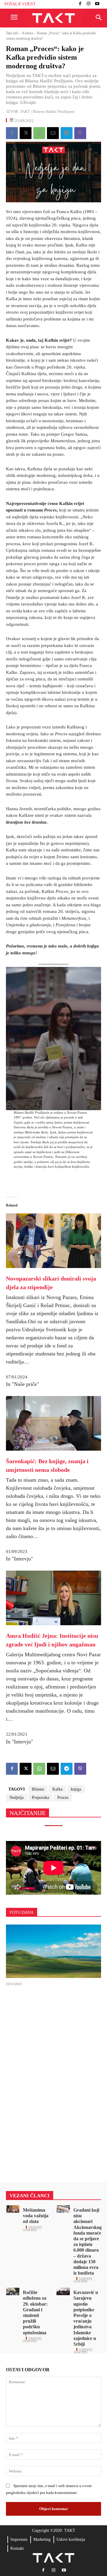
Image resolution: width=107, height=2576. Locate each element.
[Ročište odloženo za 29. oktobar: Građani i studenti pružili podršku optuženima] (13, 2291)
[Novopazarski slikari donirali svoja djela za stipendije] (53, 1232)
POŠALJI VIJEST (20, 4)
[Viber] (80, 133)
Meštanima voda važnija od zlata (36, 2216)
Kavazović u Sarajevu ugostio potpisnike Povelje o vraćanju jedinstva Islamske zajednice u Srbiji (86, 2318)
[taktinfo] (53, 18)
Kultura (28, 33)
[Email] (53, 133)
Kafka (57, 1789)
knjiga (76, 1789)
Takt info (12, 33)
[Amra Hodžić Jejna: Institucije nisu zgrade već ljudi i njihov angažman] (53, 1598)
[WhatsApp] (39, 133)
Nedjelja (16, 1798)
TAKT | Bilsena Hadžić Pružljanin (47, 111)
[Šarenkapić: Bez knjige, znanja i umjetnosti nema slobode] (53, 1423)
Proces (63, 1798)
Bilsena (38, 1789)
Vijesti (35, 2227)
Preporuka (40, 1798)
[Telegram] (67, 133)
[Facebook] (80, 4)
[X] (26, 133)
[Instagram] (89, 4)
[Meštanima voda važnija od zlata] (13, 2209)
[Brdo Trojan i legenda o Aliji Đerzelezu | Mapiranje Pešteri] (53, 1951)
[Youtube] (97, 4)
